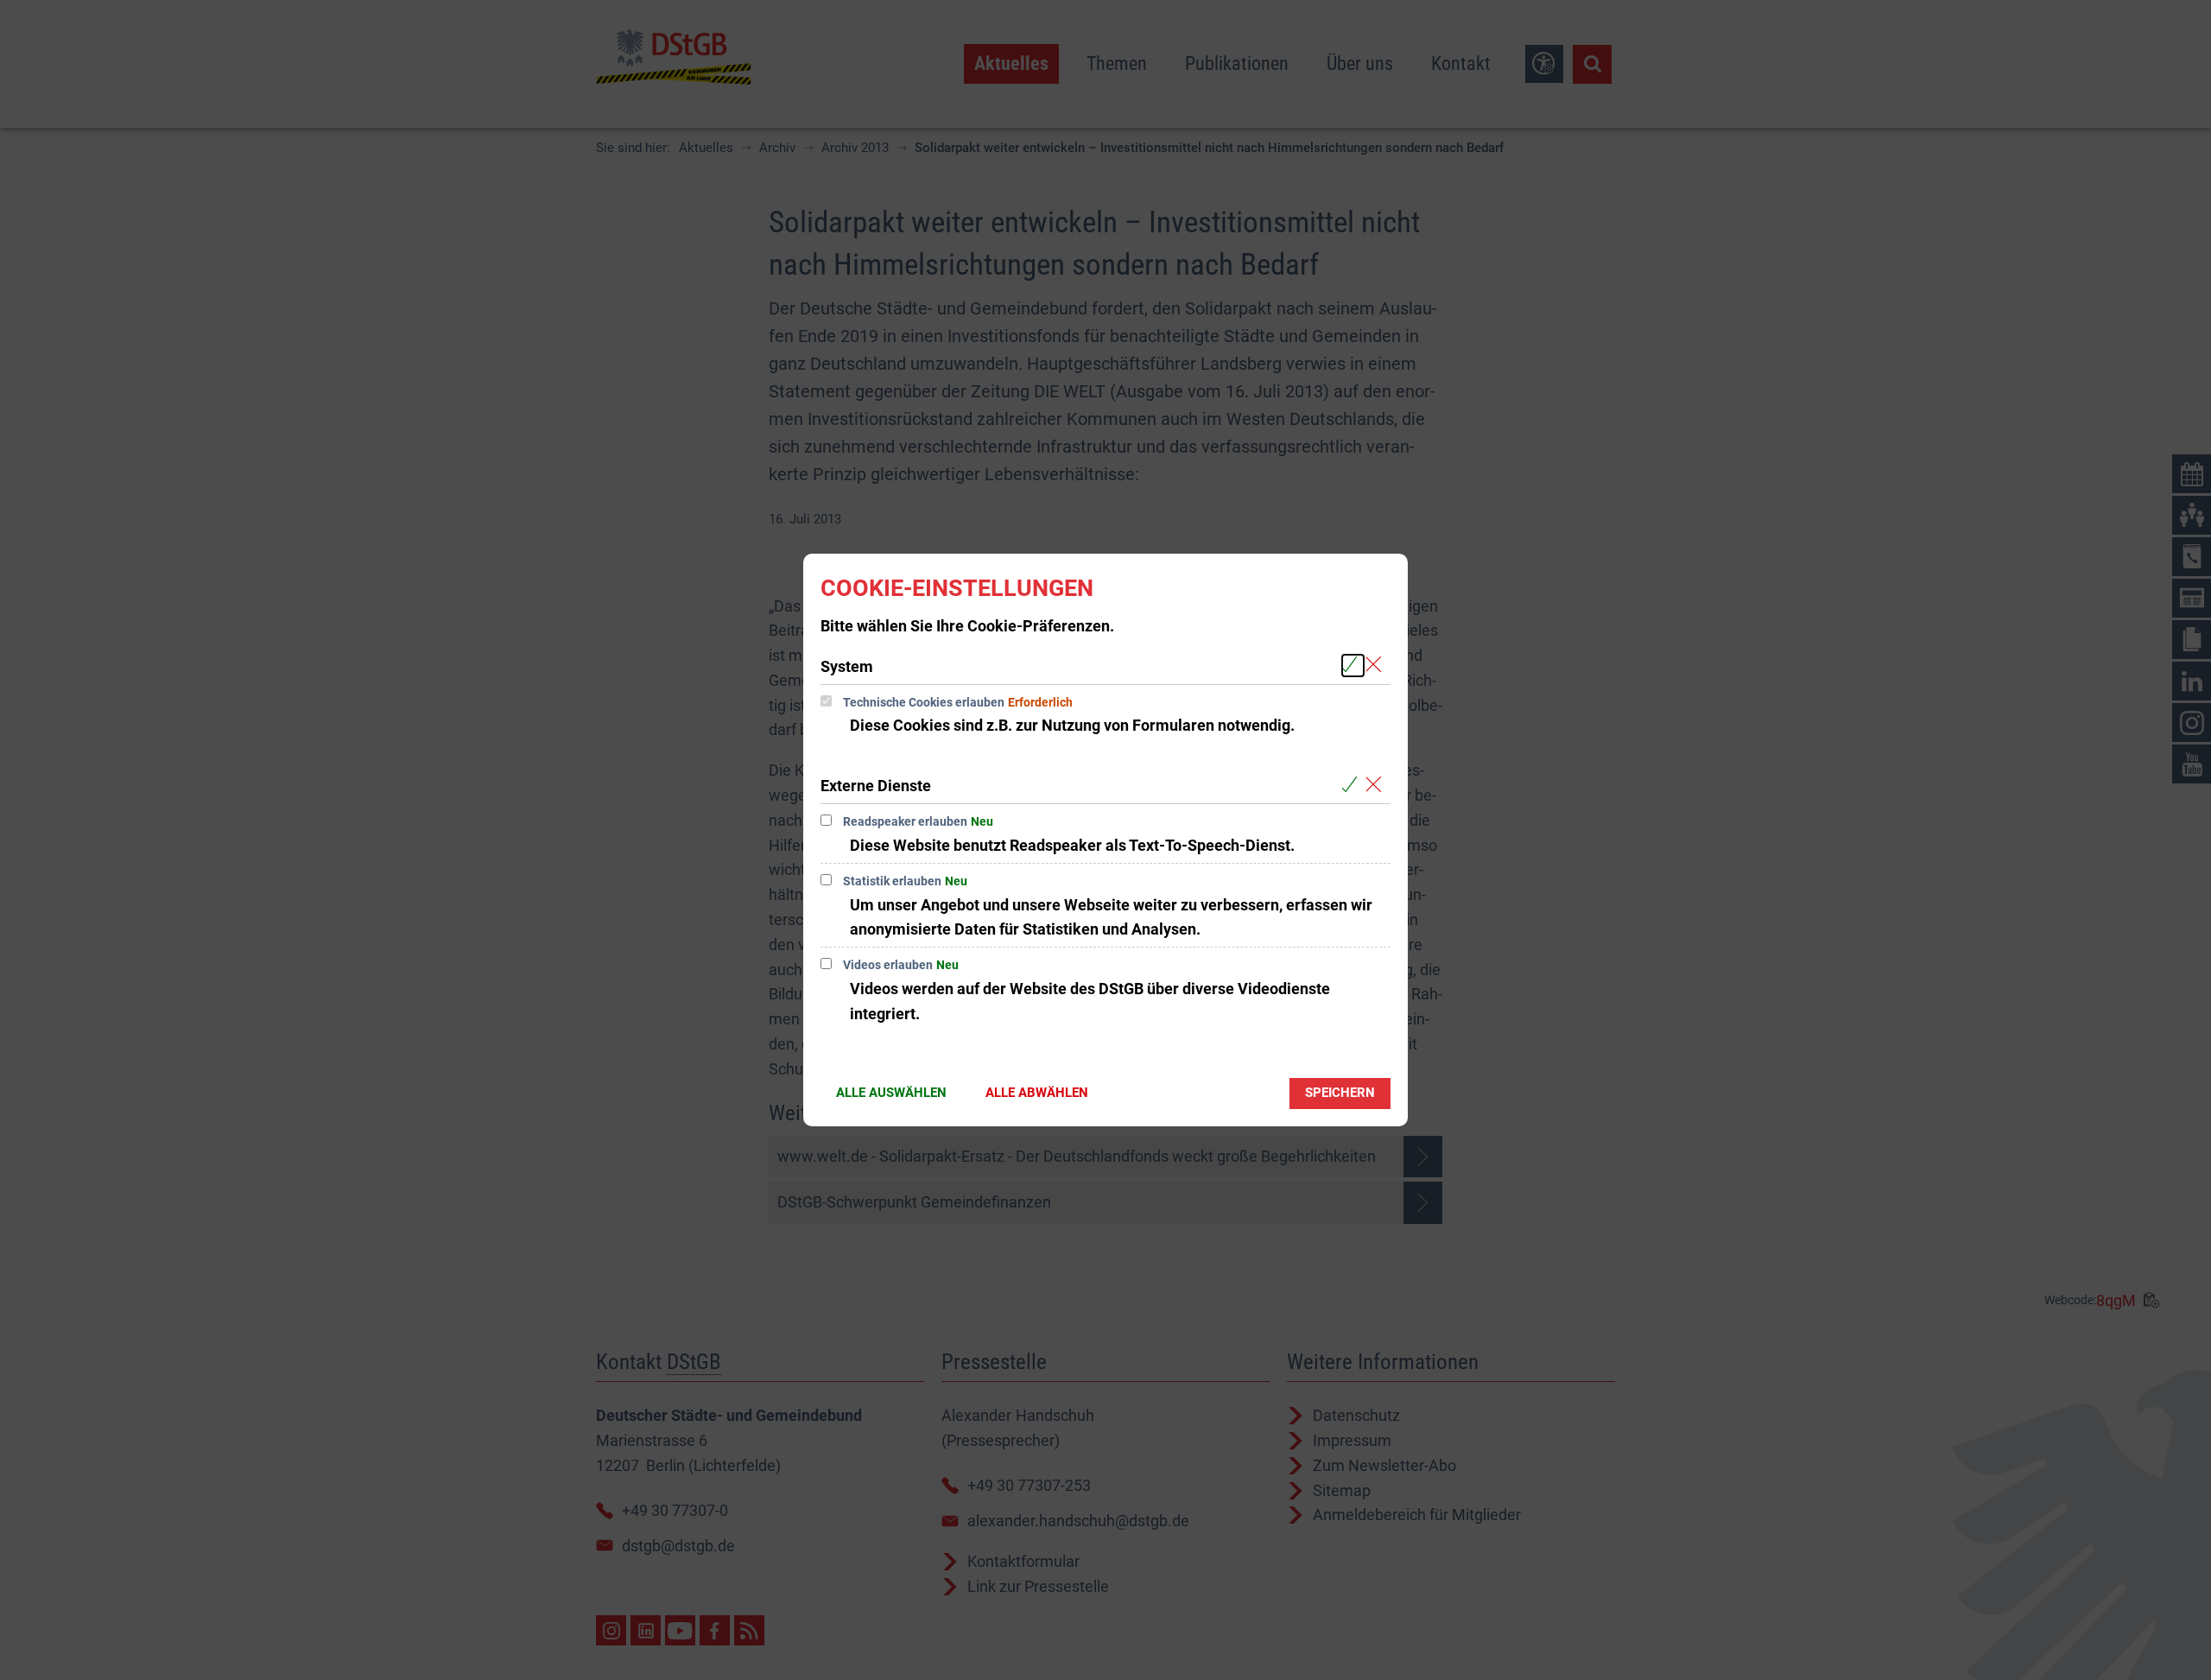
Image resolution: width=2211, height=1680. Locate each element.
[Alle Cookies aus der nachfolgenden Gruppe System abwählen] (1377, 666)
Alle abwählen (1037, 1093)
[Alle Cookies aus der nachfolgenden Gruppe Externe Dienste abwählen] (1377, 785)
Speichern (1340, 1093)
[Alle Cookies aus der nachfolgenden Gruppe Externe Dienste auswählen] (1353, 785)
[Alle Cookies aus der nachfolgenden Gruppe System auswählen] (1353, 666)
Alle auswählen (891, 1093)
